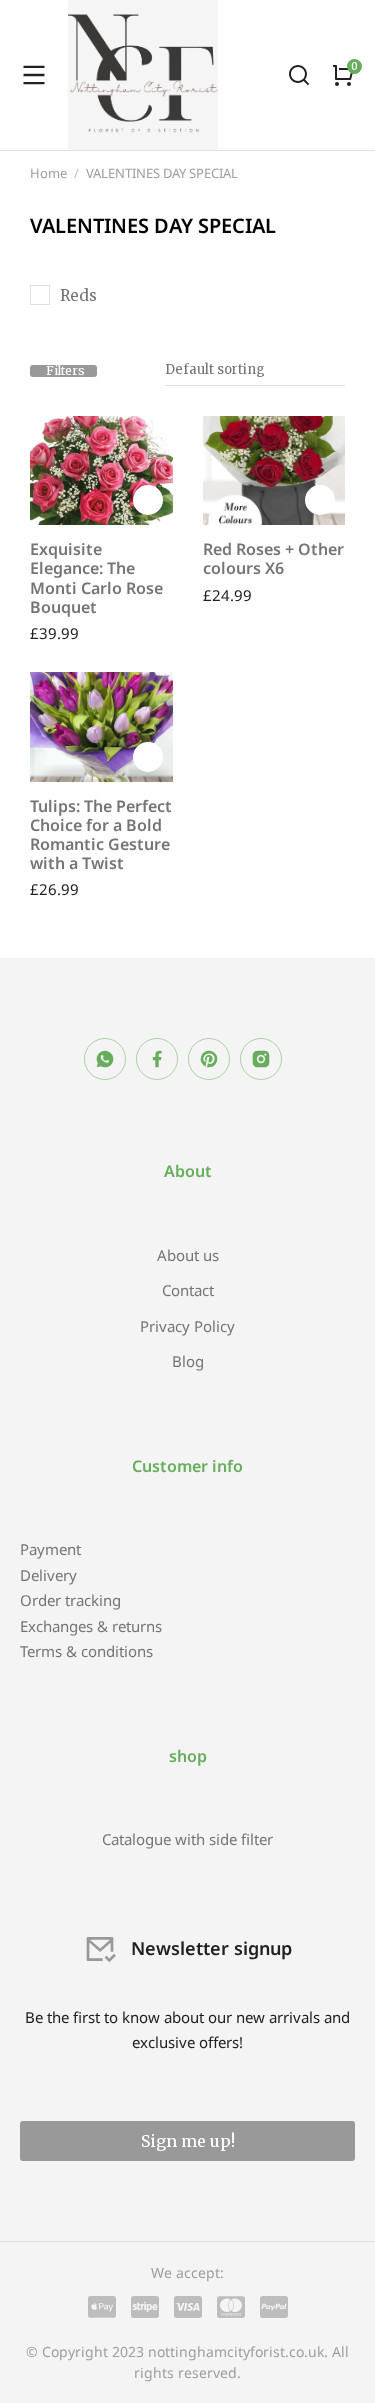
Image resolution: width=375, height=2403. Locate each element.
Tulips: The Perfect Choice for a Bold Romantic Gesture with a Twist (101, 835)
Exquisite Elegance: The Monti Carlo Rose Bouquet (96, 578)
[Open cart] (343, 75)
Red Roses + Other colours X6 (273, 558)
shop (188, 1756)
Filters (65, 371)
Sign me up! (188, 2141)
